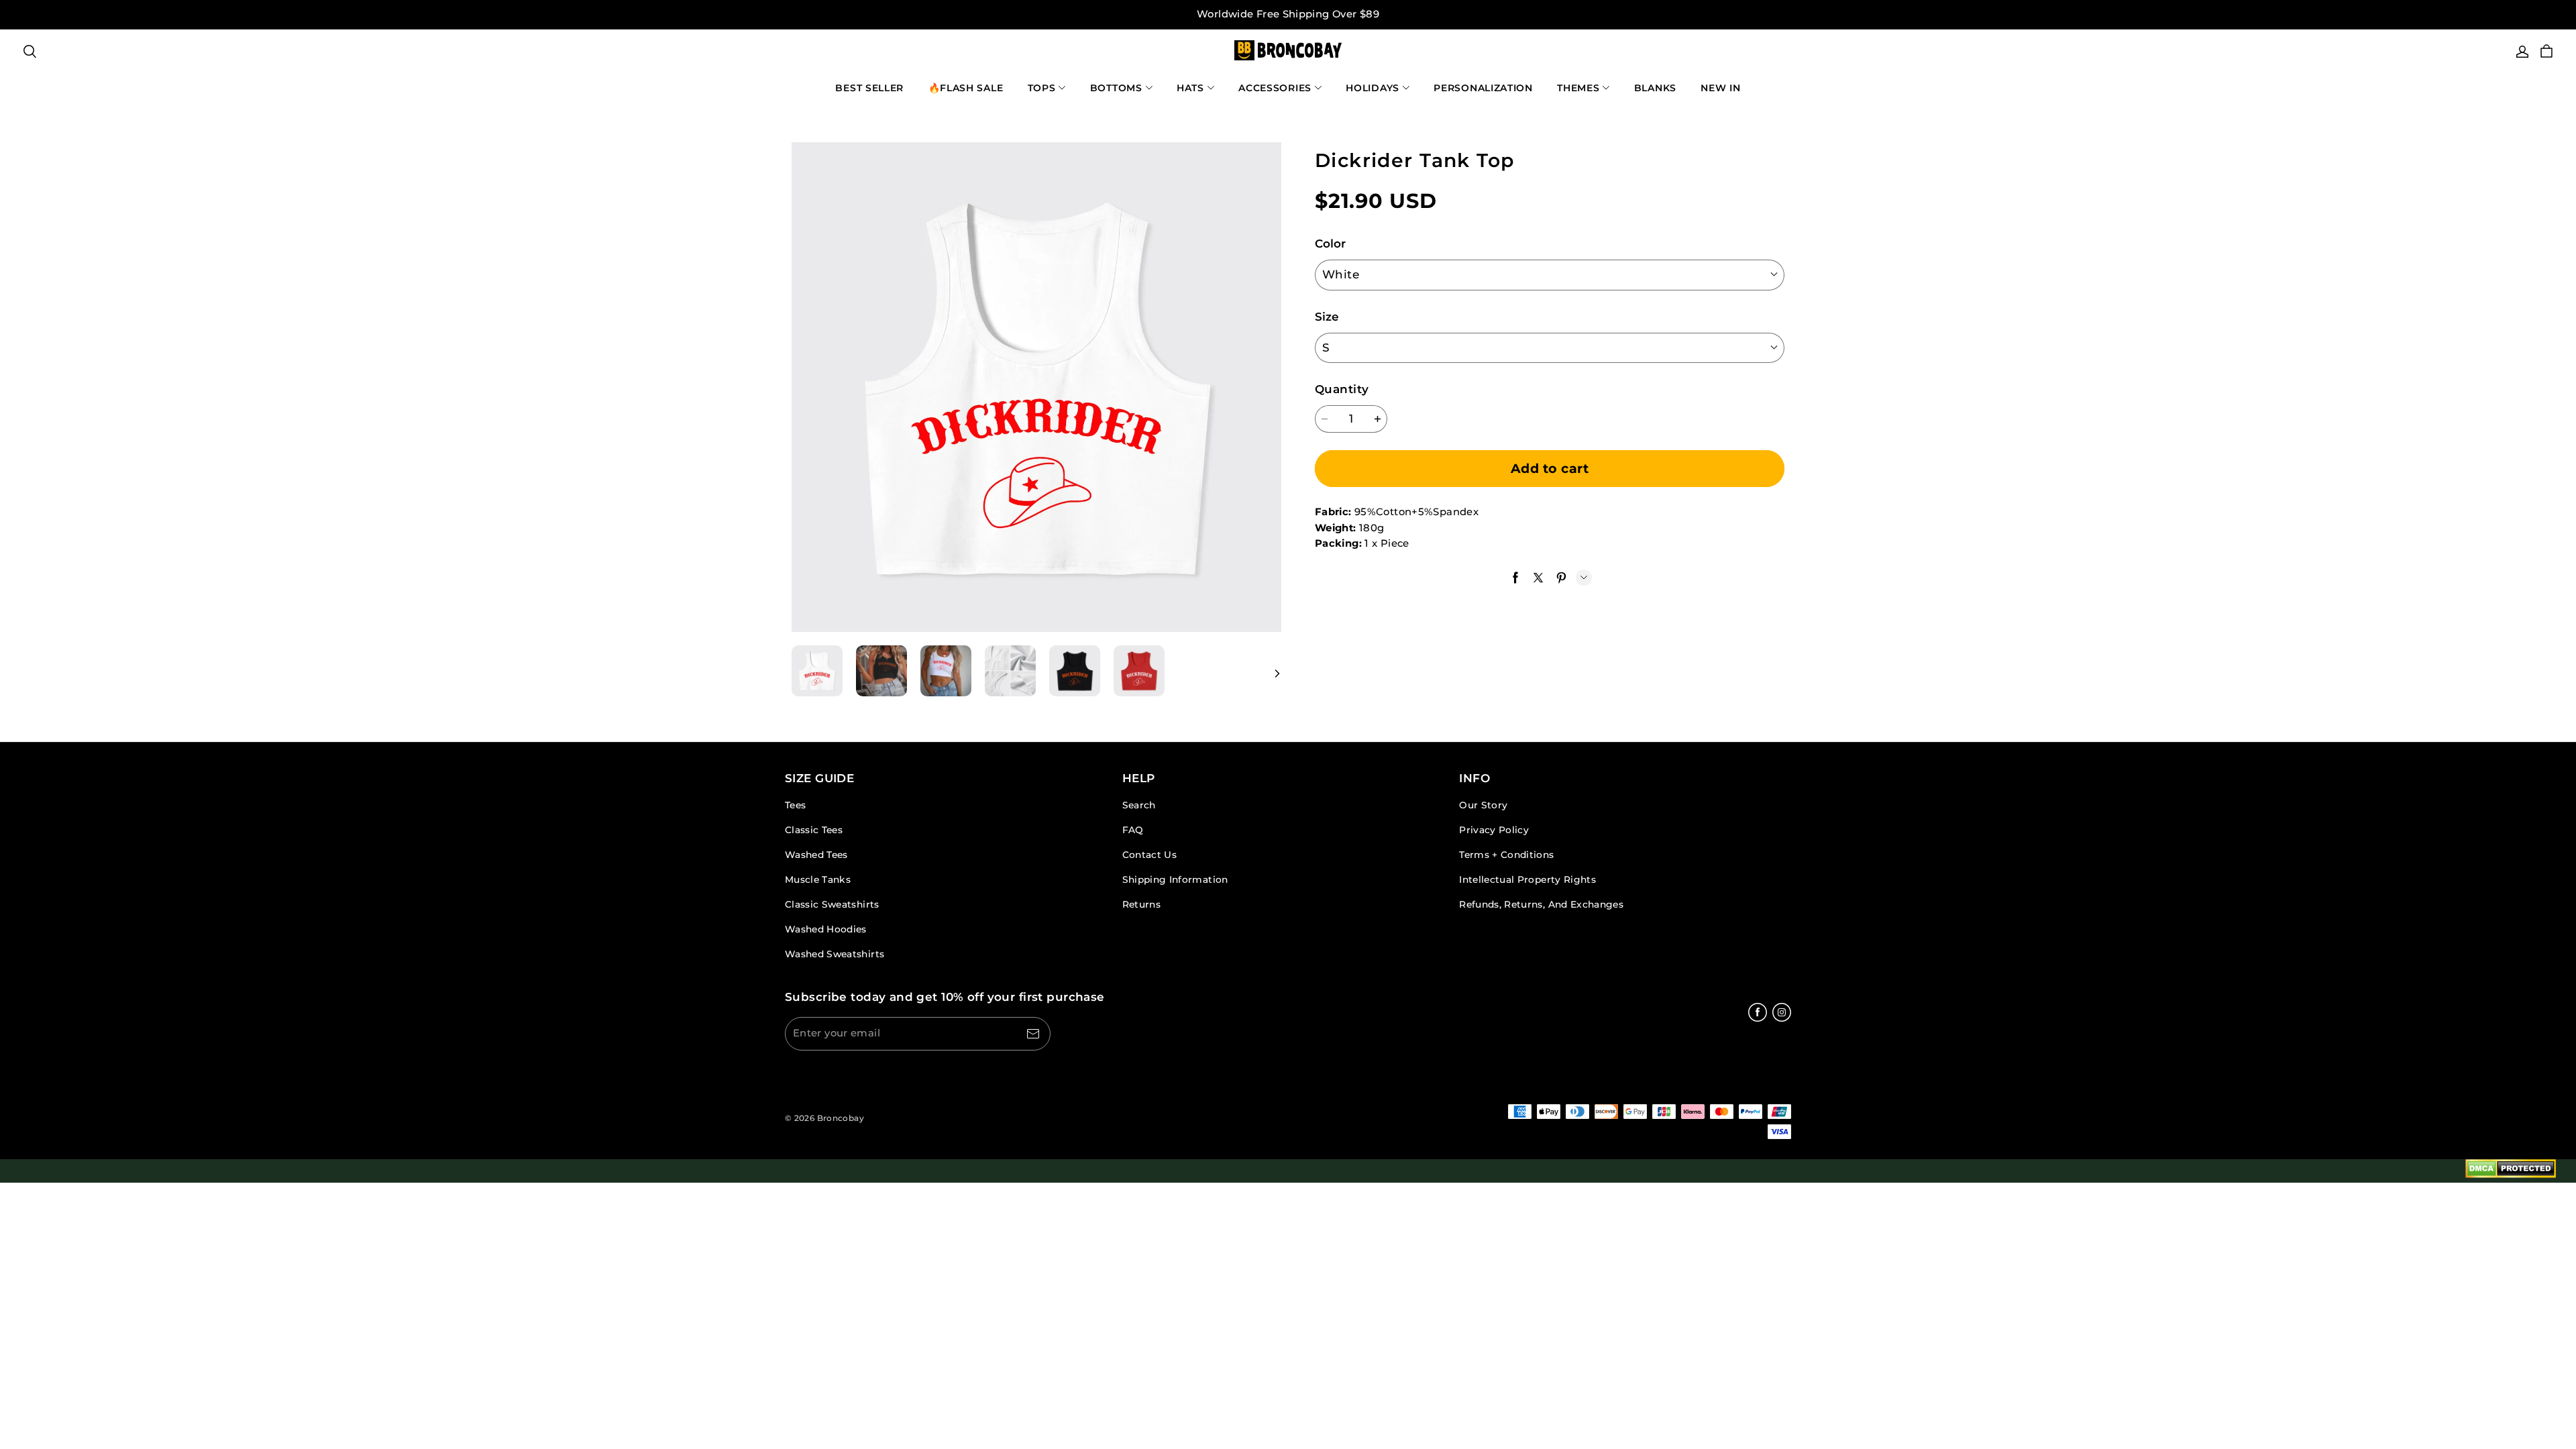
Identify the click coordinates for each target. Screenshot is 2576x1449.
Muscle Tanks (818, 879)
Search (1139, 805)
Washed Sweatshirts (835, 954)
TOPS (1042, 88)
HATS (1190, 88)
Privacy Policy (1494, 830)
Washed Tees (816, 855)
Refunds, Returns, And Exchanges (1541, 904)
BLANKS (1655, 88)
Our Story (1483, 805)
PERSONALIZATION (1483, 88)
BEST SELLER (869, 88)
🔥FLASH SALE (966, 88)
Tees (795, 805)
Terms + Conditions (1506, 855)
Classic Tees (814, 830)
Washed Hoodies (826, 929)
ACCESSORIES (1275, 88)
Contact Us (1149, 855)
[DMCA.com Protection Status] (2511, 1171)
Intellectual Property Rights (1527, 879)
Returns (1141, 904)
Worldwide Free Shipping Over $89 (1288, 14)
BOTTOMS (1116, 88)
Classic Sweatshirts (832, 904)
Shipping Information (1175, 879)
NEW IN (1720, 88)
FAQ (1133, 830)
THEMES (1578, 88)
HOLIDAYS (1373, 88)
